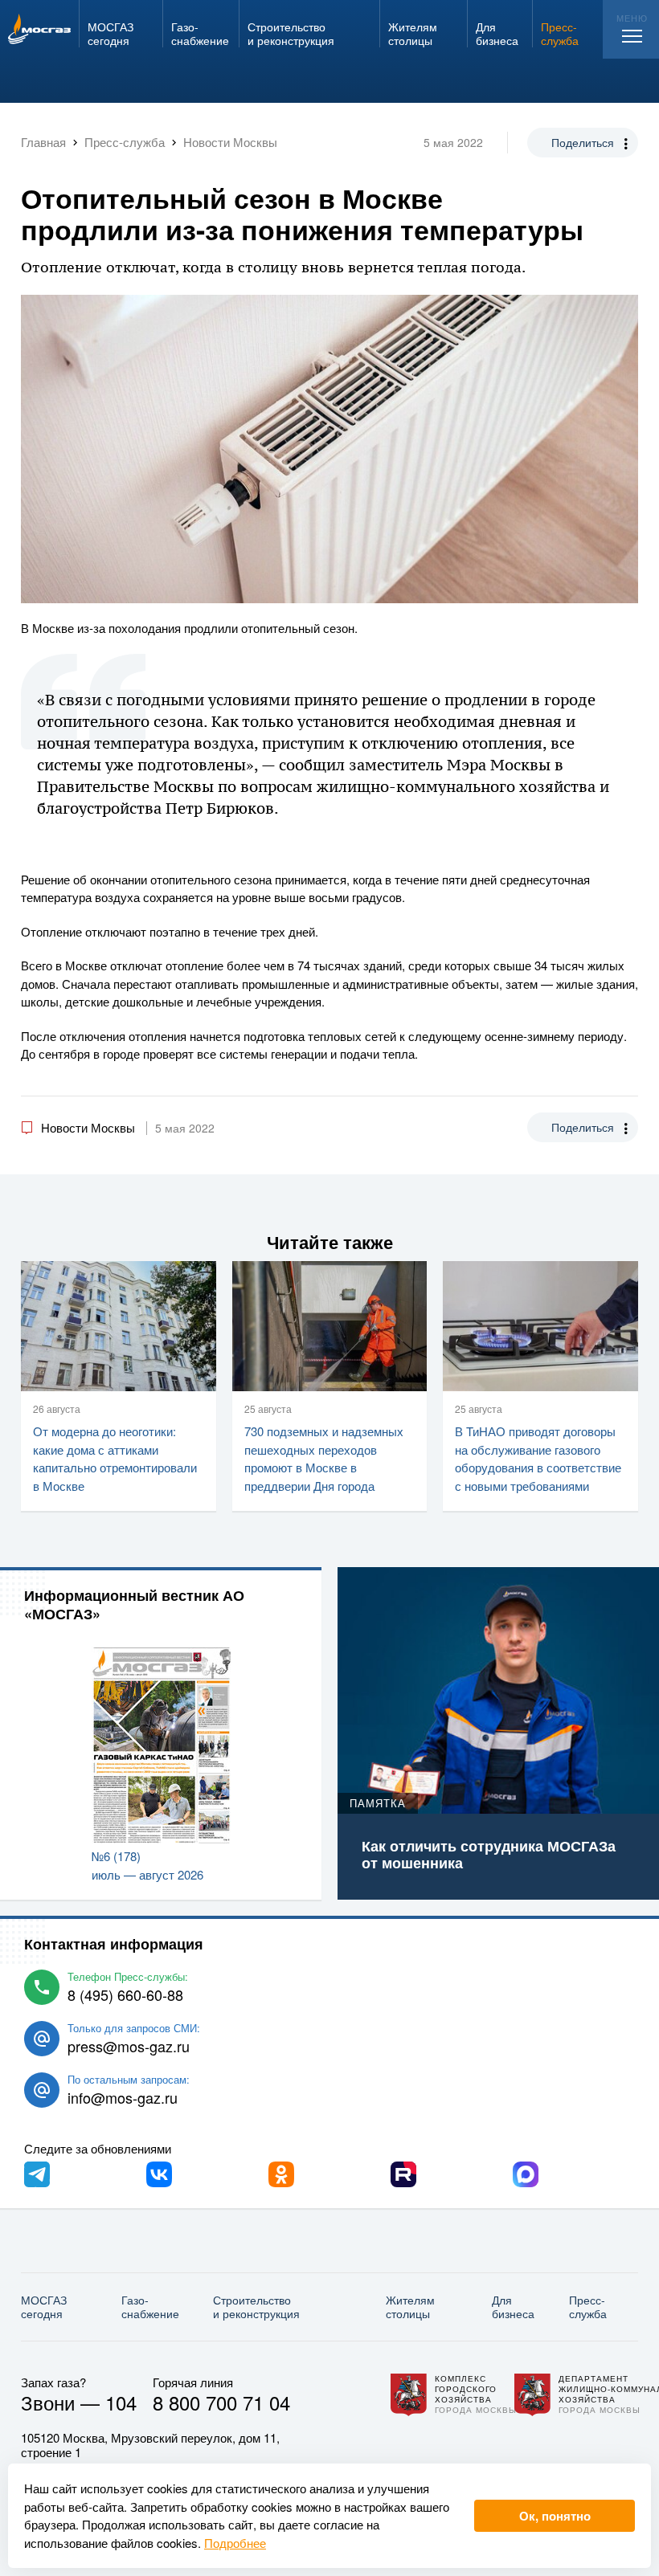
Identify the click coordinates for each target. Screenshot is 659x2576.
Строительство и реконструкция (256, 2307)
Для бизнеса (513, 2307)
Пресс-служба (588, 2307)
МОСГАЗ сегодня (44, 2307)
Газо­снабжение (150, 2307)
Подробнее (235, 2543)
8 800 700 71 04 (221, 2402)
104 (121, 2402)
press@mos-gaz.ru (129, 2046)
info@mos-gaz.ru (123, 2097)
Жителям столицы (410, 2307)
